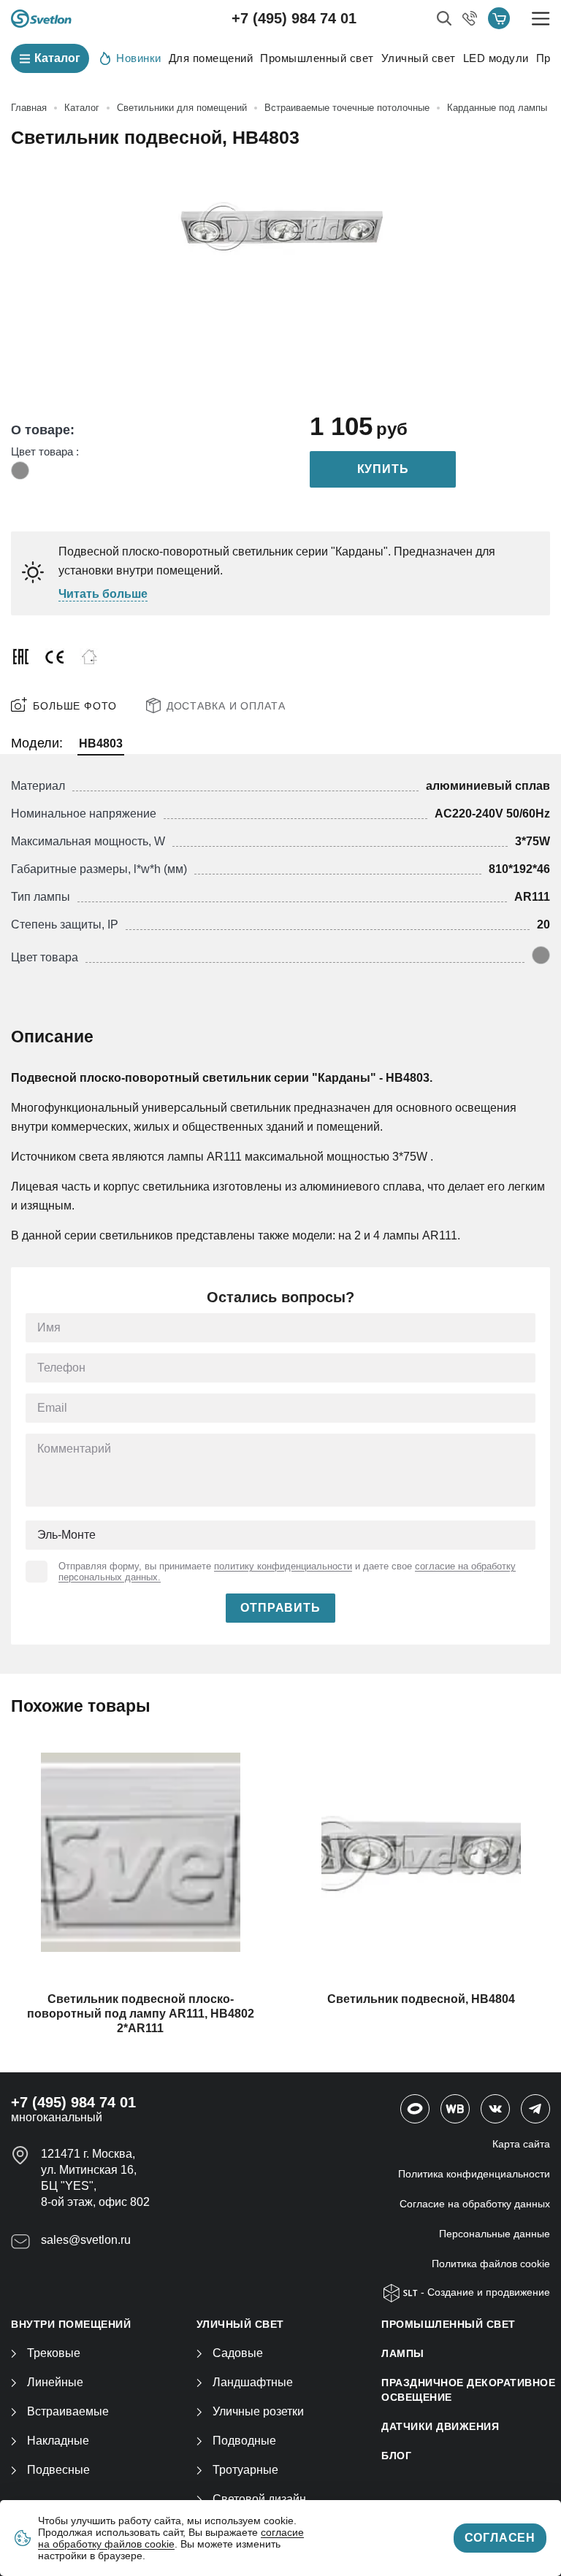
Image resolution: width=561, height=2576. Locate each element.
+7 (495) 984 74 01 (294, 18)
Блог (396, 2456)
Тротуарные (245, 2470)
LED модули (496, 58)
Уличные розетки (258, 2411)
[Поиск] (444, 18)
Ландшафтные (253, 2382)
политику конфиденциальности (283, 1566)
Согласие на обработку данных (475, 2204)
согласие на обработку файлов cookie (171, 2538)
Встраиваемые (68, 2411)
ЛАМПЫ (403, 2353)
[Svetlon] (41, 19)
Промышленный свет (317, 58)
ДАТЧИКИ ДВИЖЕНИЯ (440, 2426)
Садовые (238, 2353)
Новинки (139, 58)
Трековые (54, 2353)
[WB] (455, 2109)
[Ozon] (415, 2109)
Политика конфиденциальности (474, 2174)
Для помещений (211, 58)
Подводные (244, 2441)
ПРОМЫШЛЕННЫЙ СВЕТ (449, 2324)
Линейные (55, 2382)
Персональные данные (495, 2234)
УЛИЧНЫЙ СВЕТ (240, 2324)
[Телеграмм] (535, 2109)
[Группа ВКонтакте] (495, 2109)
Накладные (58, 2441)
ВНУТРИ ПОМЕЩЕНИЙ (71, 2324)
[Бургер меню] (541, 19)
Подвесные (58, 2470)
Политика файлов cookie (491, 2264)
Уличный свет (419, 58)
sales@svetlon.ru (86, 2240)
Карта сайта (521, 2144)
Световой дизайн (259, 2499)
